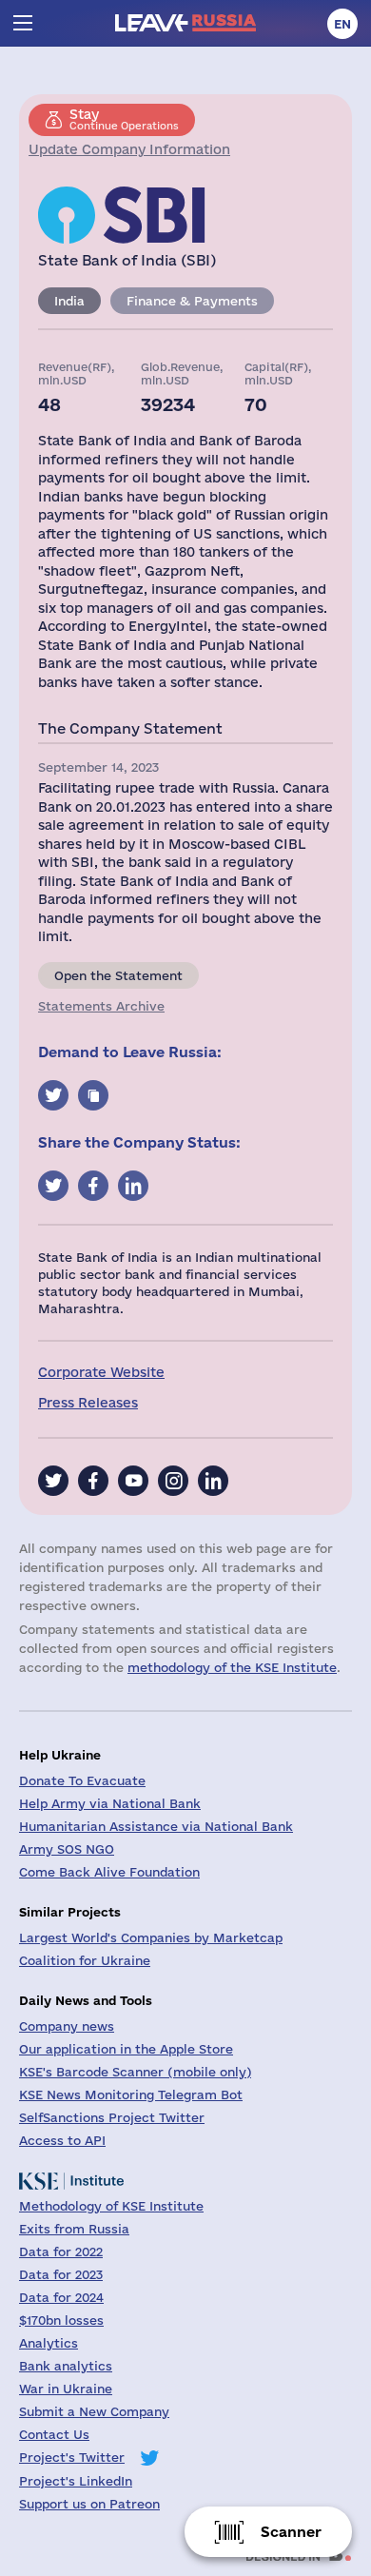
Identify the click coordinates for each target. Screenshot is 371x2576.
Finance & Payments (192, 301)
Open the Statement (118, 975)
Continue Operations (124, 119)
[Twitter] (53, 1481)
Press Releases (88, 1403)
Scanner (291, 2532)
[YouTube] (133, 1481)
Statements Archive (101, 1006)
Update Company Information (129, 149)
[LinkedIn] (213, 1481)
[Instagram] (173, 1481)
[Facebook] (93, 1481)
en (342, 24)
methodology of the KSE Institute (232, 1667)
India (69, 301)
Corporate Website (101, 1372)
